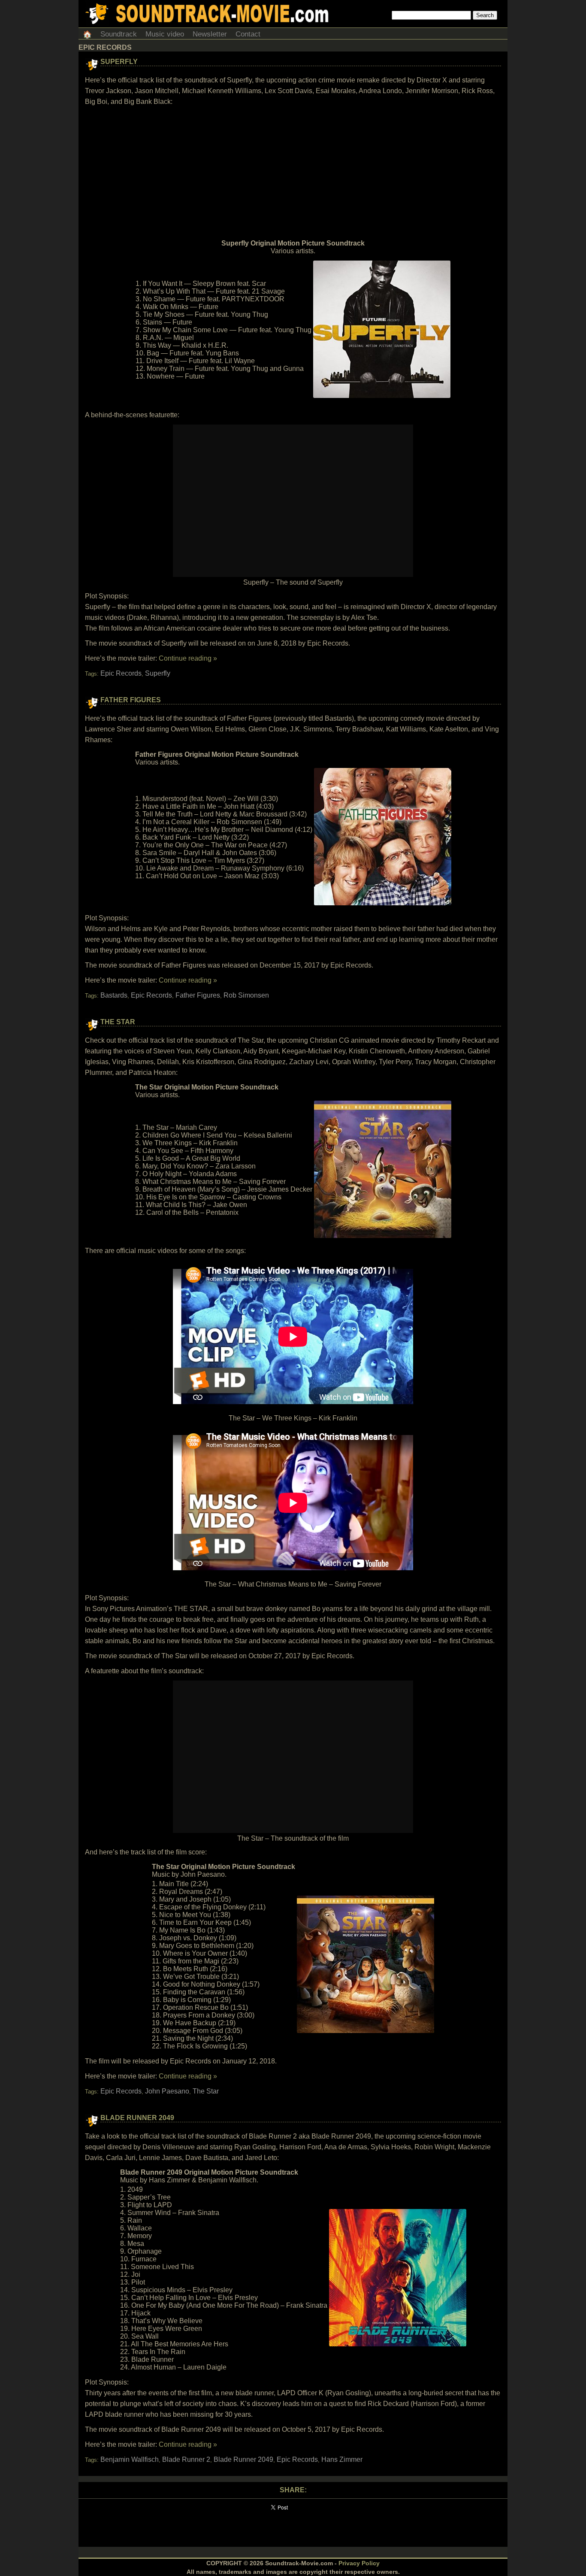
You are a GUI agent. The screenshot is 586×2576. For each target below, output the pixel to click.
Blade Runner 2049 (137, 2118)
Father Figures (131, 700)
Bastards (114, 995)
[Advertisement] (293, 173)
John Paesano (167, 2091)
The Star (118, 1022)
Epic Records (121, 673)
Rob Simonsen (246, 995)
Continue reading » (188, 658)
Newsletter (210, 34)
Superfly (119, 62)
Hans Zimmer (342, 2459)
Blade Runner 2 (186, 2459)
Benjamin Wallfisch (130, 2459)
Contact (248, 34)
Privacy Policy (359, 2563)
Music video (165, 34)
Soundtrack (119, 34)
